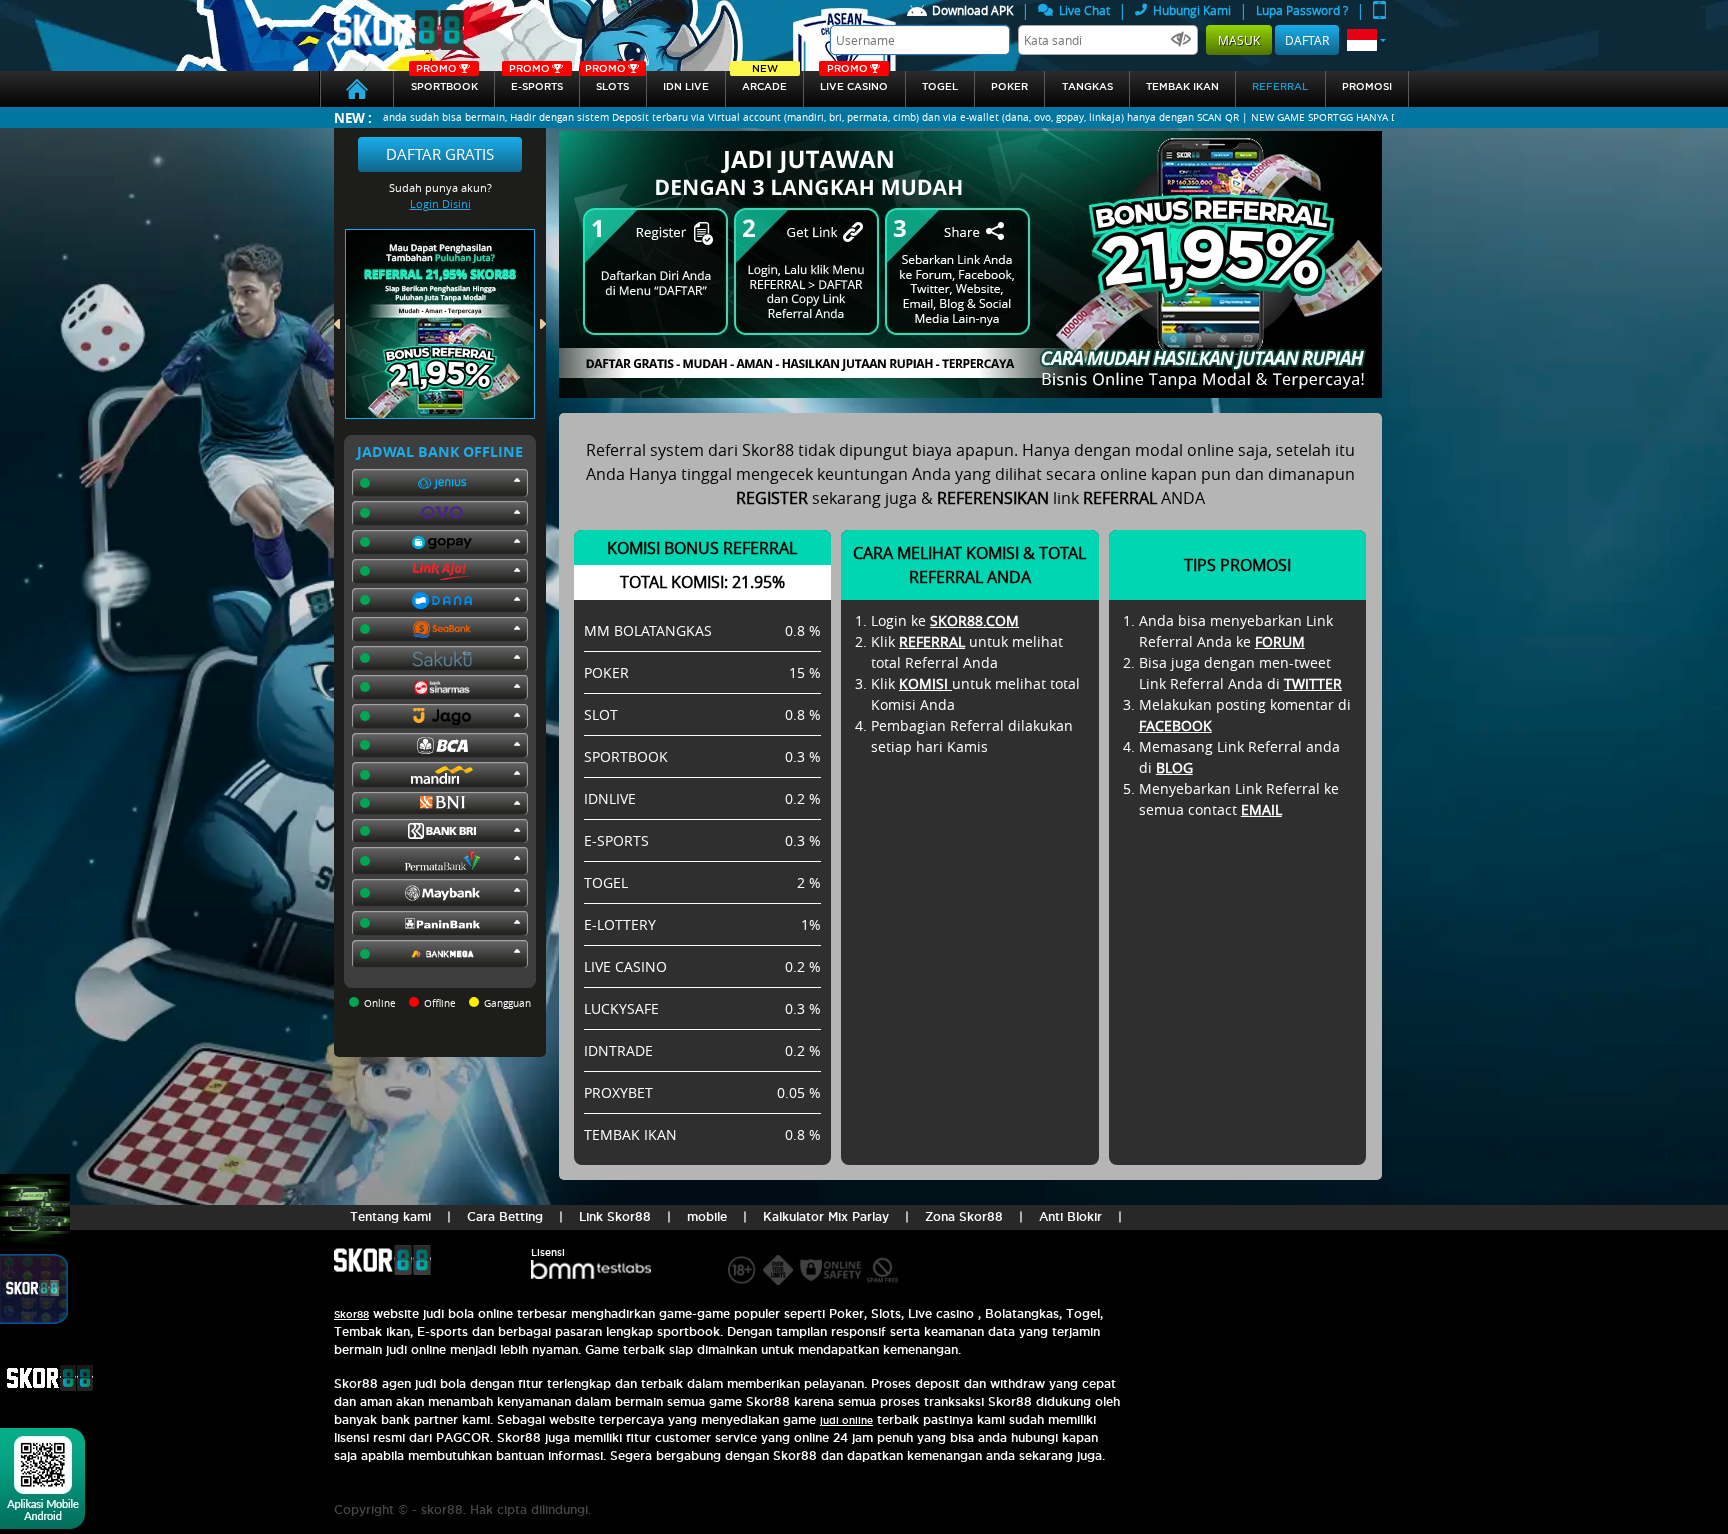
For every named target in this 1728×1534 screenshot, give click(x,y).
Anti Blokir (1070, 1216)
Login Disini (440, 203)
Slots (607, 81)
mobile (707, 1216)
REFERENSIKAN (993, 498)
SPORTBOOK (444, 81)
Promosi (1367, 86)
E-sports (536, 81)
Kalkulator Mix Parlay (826, 1216)
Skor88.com (974, 620)
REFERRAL (932, 641)
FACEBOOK (1175, 725)
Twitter (1313, 683)
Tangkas (1087, 86)
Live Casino (854, 81)
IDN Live (686, 86)
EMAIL (1261, 809)
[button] (1366, 40)
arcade (764, 81)
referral (1280, 86)
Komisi (925, 683)
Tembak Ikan (1182, 86)
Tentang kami (390, 1216)
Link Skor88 (615, 1216)
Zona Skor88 (964, 1216)
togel (940, 86)
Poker (1009, 86)
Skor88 (351, 1314)
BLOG (1174, 767)
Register (772, 498)
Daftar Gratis (440, 154)
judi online (846, 1420)
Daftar (1307, 40)
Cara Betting (505, 1216)
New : (353, 117)
